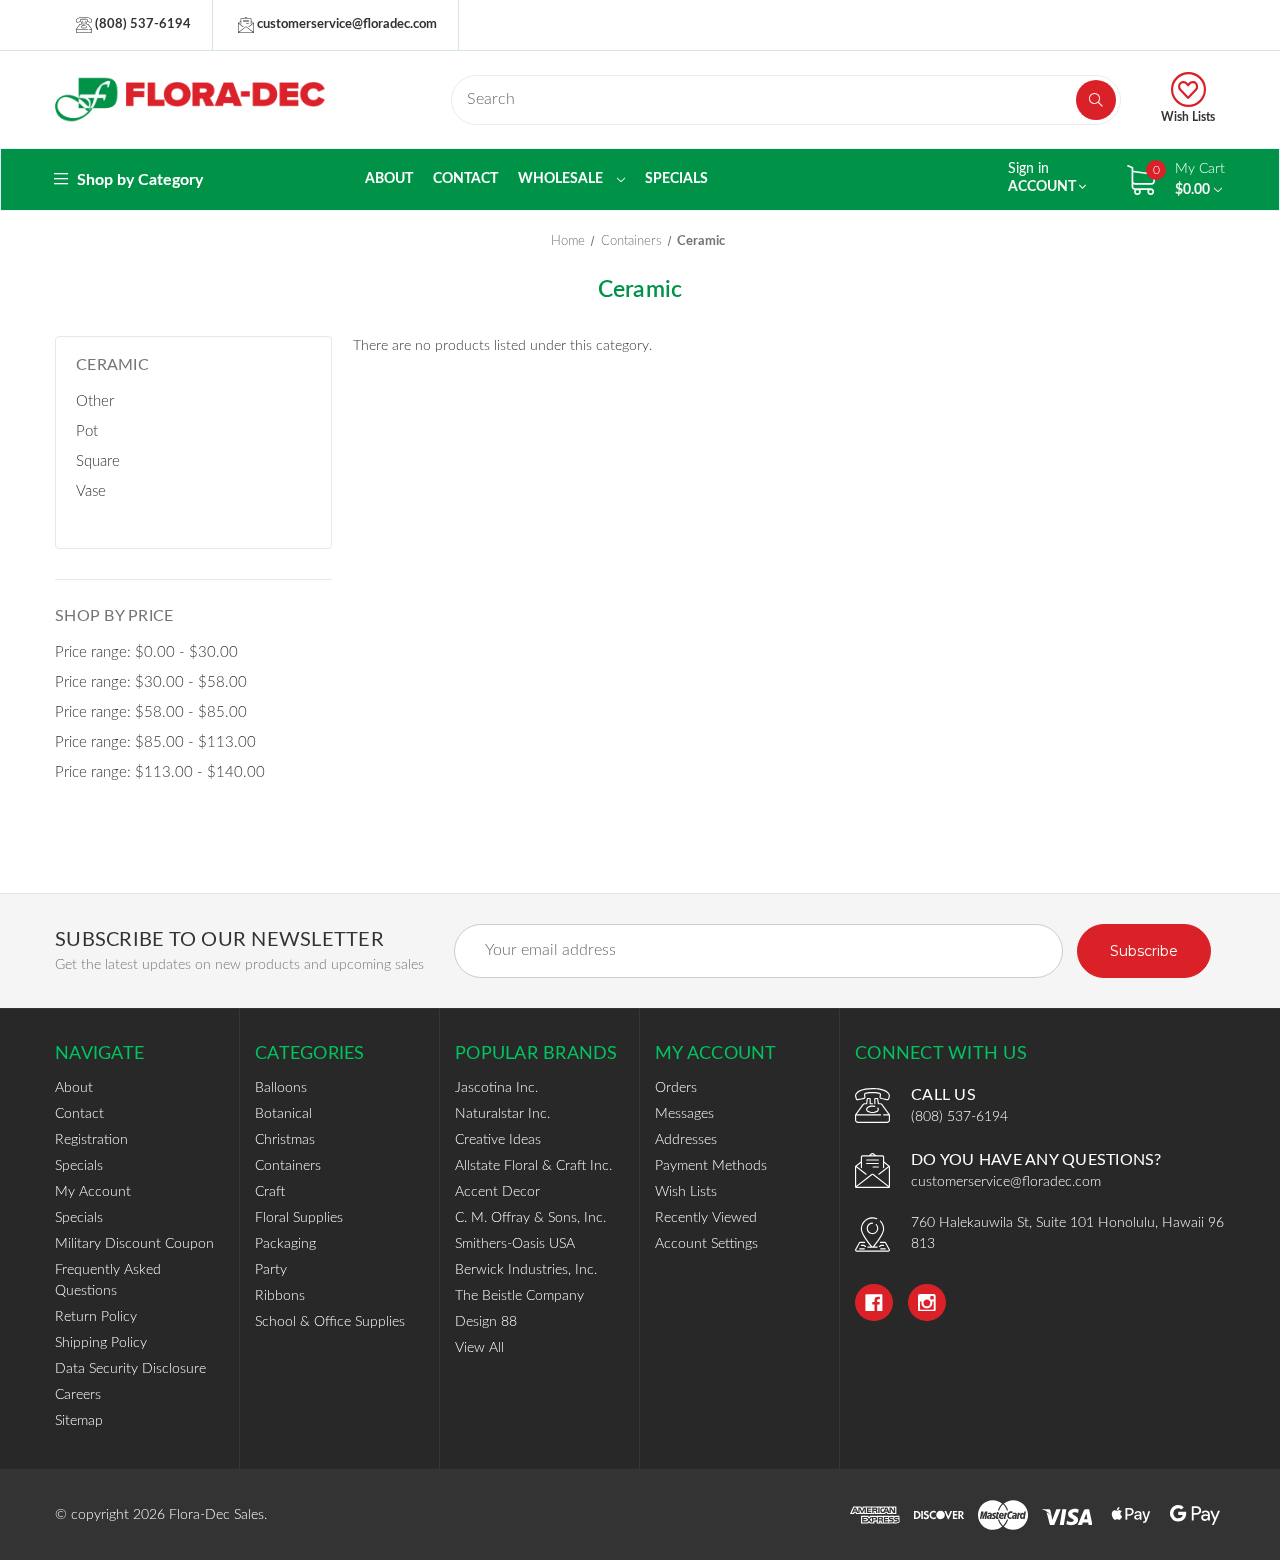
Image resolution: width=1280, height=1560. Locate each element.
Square (98, 461)
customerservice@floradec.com (345, 24)
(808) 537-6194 (141, 24)
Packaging (285, 1244)
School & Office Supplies (330, 1322)
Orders (676, 1088)
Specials (676, 179)
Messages (684, 1114)
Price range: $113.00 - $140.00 (160, 772)
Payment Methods (711, 1166)
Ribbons (280, 1296)
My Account (93, 1192)
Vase (91, 491)
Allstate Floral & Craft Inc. (533, 1166)
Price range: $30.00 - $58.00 (151, 682)
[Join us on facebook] (874, 1303)
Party (271, 1270)
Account (1043, 178)
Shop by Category (138, 180)
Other (95, 401)
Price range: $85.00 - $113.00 (155, 742)
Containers (288, 1166)
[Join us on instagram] (927, 1303)
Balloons (281, 1088)
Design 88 (486, 1322)
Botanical (283, 1114)
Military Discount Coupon (134, 1244)
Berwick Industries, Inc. (526, 1270)
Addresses (686, 1140)
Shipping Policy (101, 1343)
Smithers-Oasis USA (515, 1244)
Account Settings (706, 1244)
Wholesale (562, 179)
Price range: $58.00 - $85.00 (151, 712)
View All (479, 1348)
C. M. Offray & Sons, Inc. (530, 1218)
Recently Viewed (706, 1218)
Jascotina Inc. (496, 1088)
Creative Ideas (498, 1140)
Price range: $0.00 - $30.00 (146, 652)
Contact (465, 179)
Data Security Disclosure (130, 1369)
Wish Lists (1188, 117)
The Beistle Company (519, 1296)
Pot (87, 431)
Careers (78, 1395)
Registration (91, 1140)
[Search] (1096, 100)
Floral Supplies (299, 1218)
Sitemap (79, 1421)
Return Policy (96, 1317)
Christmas (285, 1140)
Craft (270, 1192)
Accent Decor (497, 1192)
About (389, 179)
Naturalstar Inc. (502, 1114)
